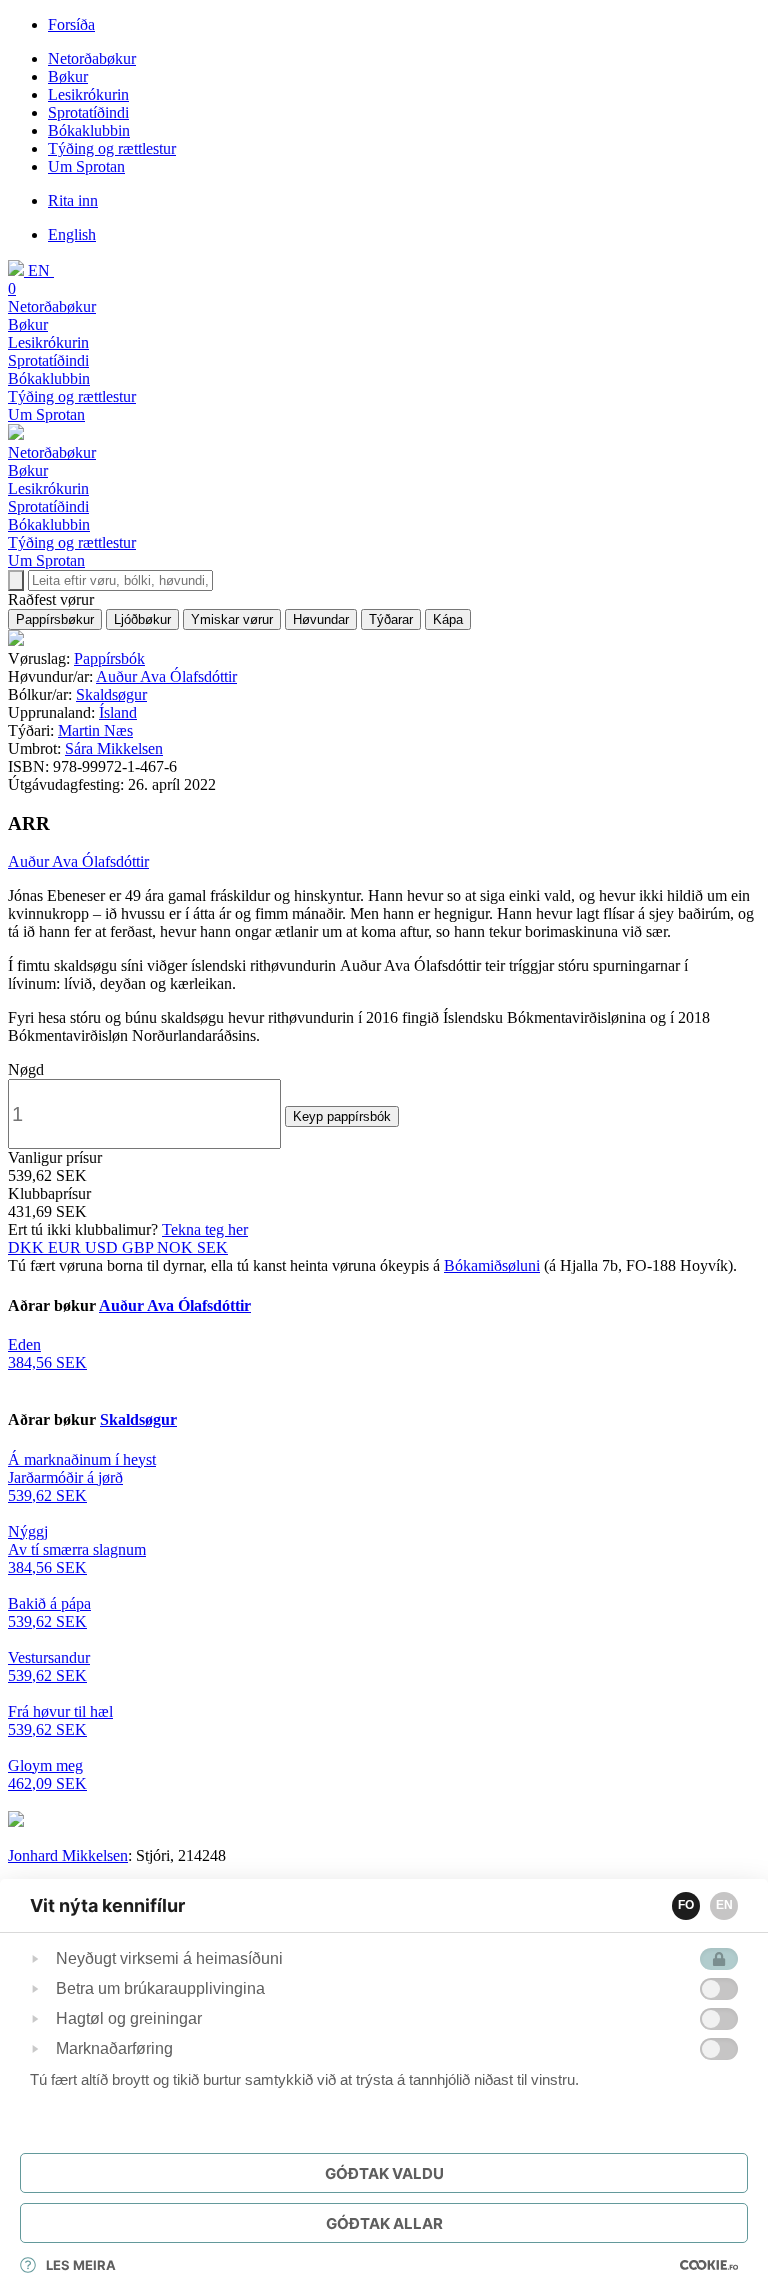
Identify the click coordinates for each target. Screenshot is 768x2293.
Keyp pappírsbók (342, 1116)
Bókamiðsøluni (492, 1265)
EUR (66, 1247)
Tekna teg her (205, 1229)
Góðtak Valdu (384, 2173)
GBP (139, 1247)
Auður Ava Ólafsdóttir (166, 676)
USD (103, 1247)
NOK (177, 1247)
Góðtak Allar (384, 2223)
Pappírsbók (109, 658)
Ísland (118, 712)
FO (686, 1905)
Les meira (81, 2265)
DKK (28, 1247)
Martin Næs (95, 730)
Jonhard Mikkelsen (68, 1855)
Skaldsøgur (111, 694)
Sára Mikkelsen (114, 748)
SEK (212, 1247)
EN (724, 1905)
